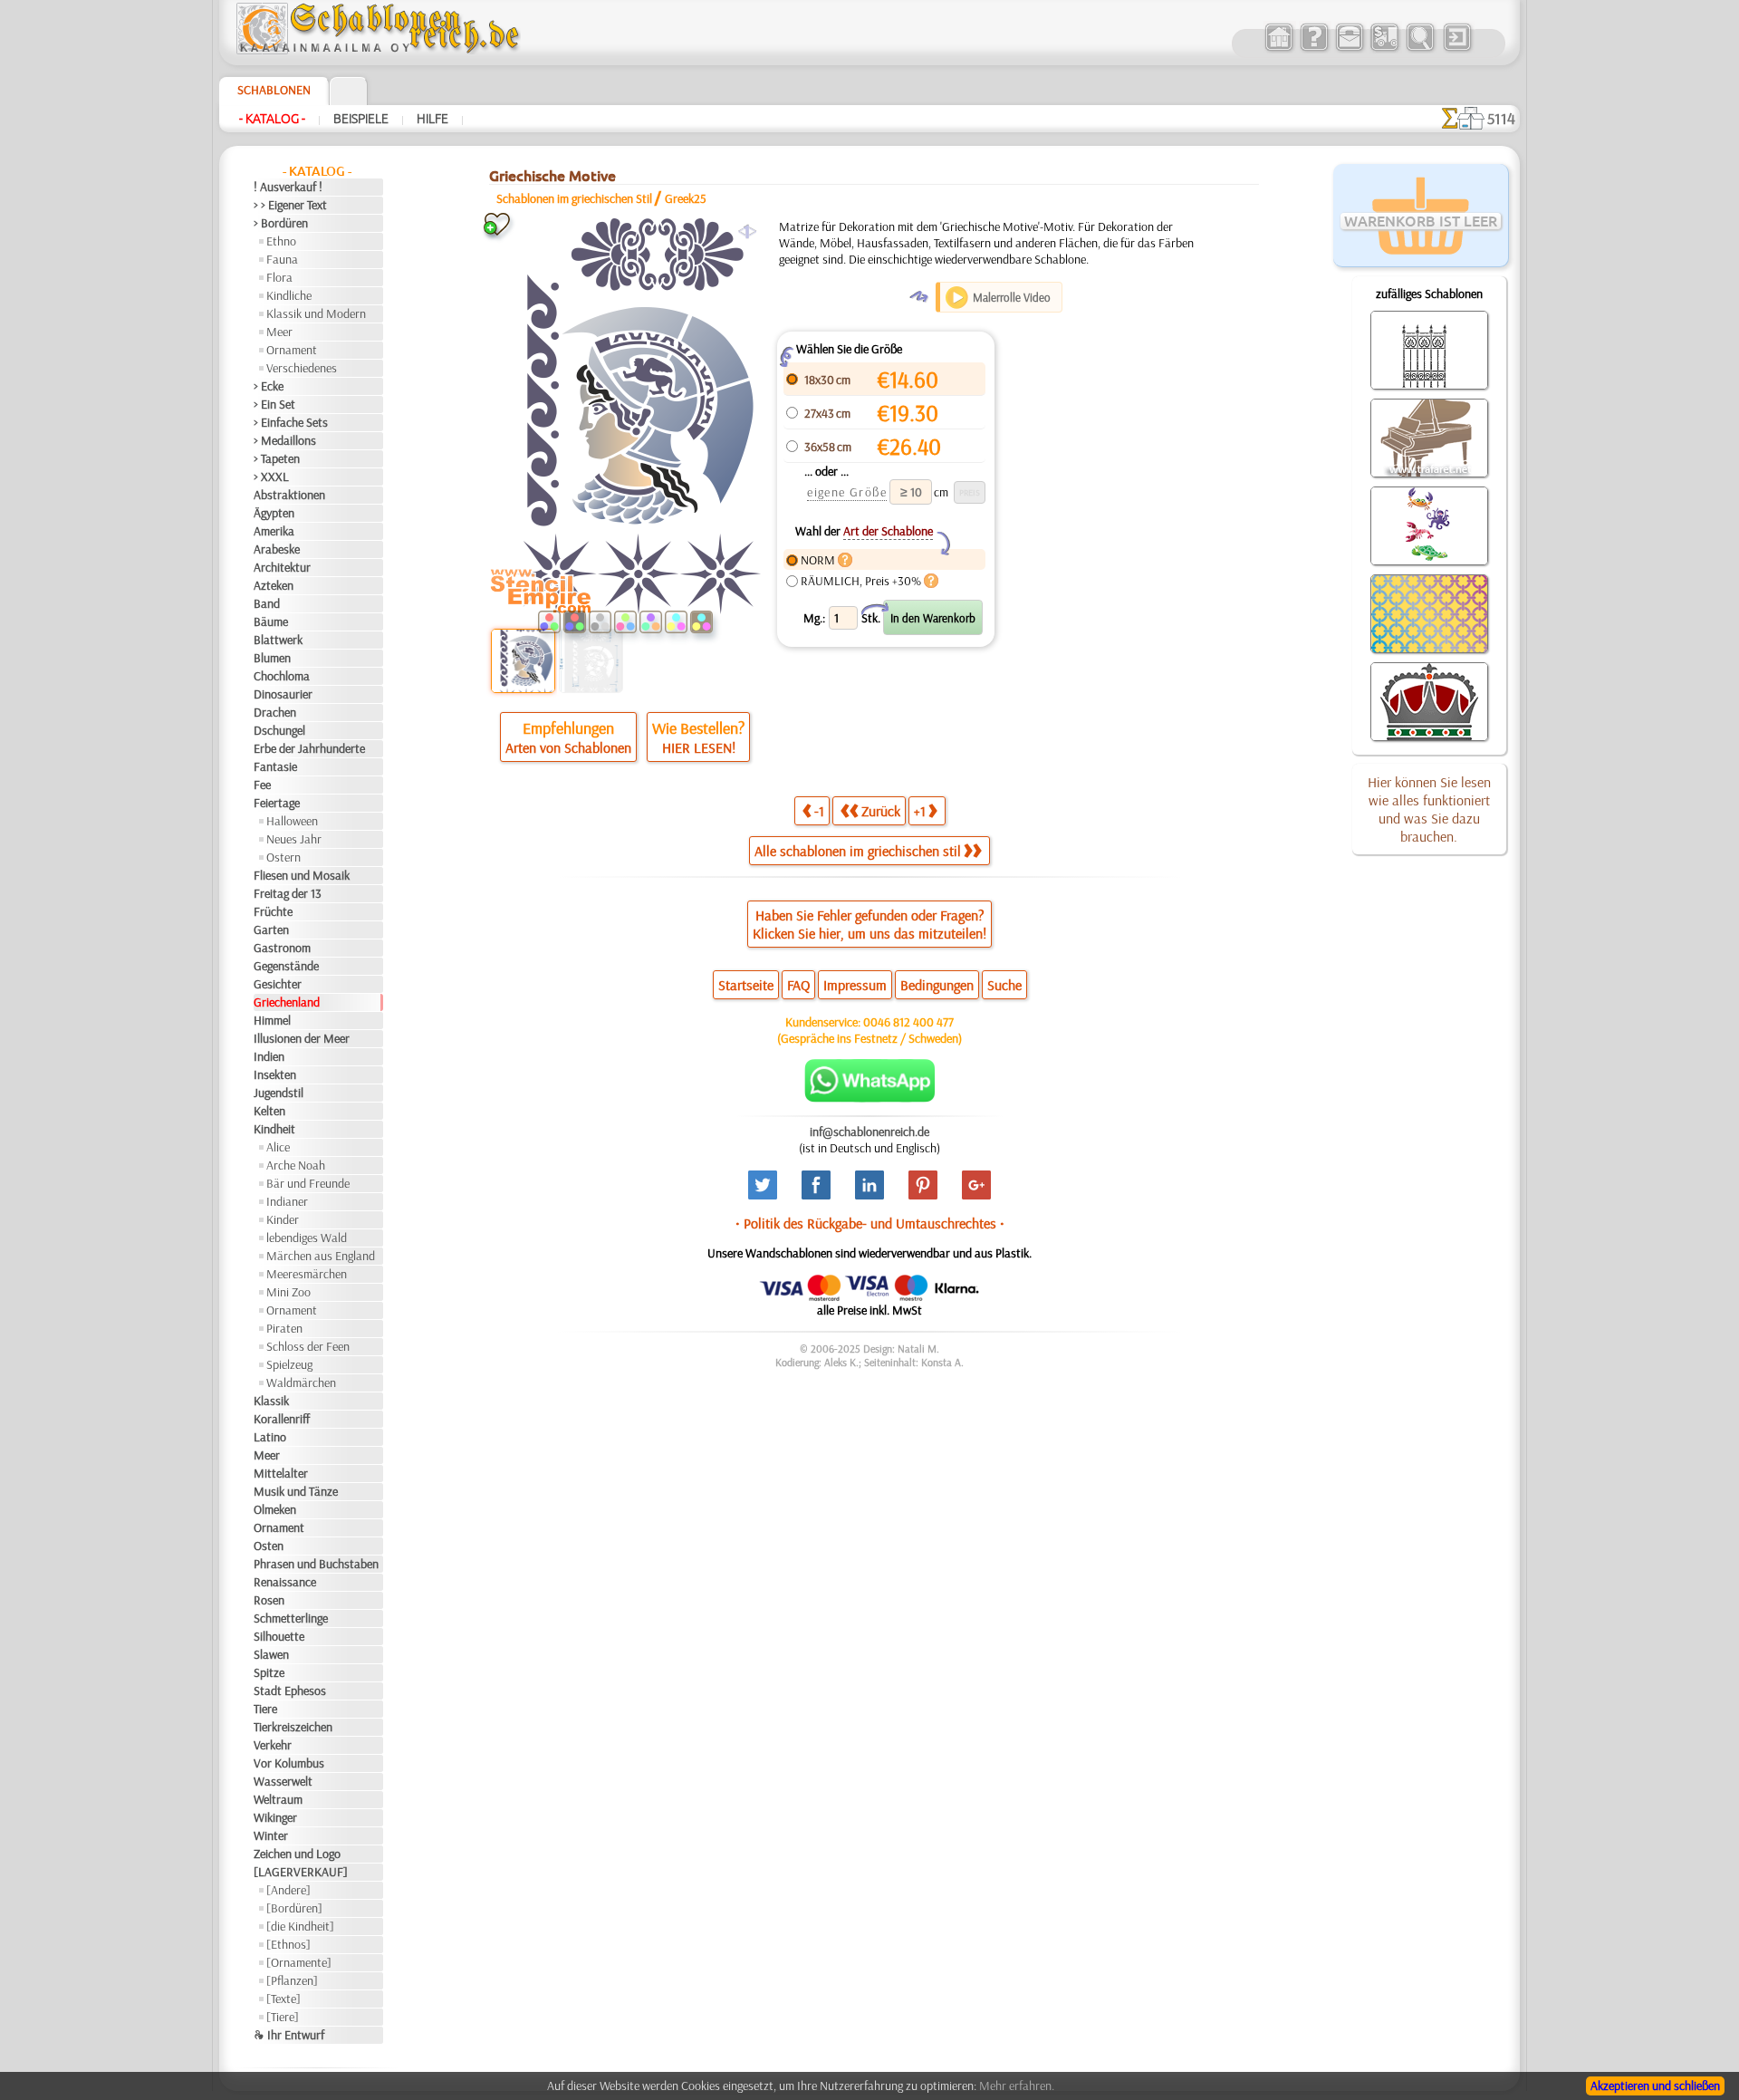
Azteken (274, 585)
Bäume (271, 621)
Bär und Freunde (308, 1183)
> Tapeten (277, 458)
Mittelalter (281, 1473)
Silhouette (279, 1636)
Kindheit (274, 1129)
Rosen (269, 1600)
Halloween (292, 821)
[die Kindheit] (300, 1926)
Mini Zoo (288, 1292)
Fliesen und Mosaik (302, 875)
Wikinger (275, 1817)
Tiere (265, 1709)
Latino (270, 1437)
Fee (262, 785)
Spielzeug (289, 1364)
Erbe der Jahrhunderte (309, 748)
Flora (279, 277)
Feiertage (277, 803)
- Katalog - (272, 119)
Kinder (283, 1219)
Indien (269, 1056)
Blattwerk (278, 640)
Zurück (881, 811)
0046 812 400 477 (908, 1022)
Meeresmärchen (307, 1274)
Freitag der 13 (288, 893)
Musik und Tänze (296, 1491)
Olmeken (275, 1509)
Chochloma (282, 676)
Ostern (283, 857)
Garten (271, 930)
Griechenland (287, 1002)
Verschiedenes (302, 368)
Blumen (272, 658)
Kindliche (289, 295)
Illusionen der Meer (302, 1038)
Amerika (274, 531)
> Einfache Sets (291, 422)
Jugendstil (279, 1093)
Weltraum (278, 1799)
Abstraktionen (289, 495)
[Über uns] (1314, 49)
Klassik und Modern (316, 313)
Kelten (269, 1111)
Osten (269, 1546)
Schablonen (274, 90)
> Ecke (269, 386)
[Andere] (288, 1890)
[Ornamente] (299, 1962)
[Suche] (1420, 49)
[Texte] (283, 1999)
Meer (279, 332)
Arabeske (277, 549)
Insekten (275, 1074)
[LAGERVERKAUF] (301, 1872)
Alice (278, 1147)
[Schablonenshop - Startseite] (377, 50)
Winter (271, 1835)
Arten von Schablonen (568, 747)
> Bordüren (281, 223)
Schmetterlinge (291, 1618)
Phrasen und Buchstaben (316, 1564)
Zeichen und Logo (297, 1854)
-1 (819, 811)
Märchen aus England (321, 1256)
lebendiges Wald (307, 1238)
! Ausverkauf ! (288, 187)
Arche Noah (296, 1165)
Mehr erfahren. (1017, 2086)
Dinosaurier (283, 694)
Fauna (282, 259)
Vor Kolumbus (289, 1763)
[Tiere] (283, 2017)
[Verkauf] (1278, 49)
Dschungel (279, 730)
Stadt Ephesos (290, 1691)
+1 (920, 811)
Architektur (282, 567)
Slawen (271, 1654)
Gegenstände (286, 966)
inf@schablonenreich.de (869, 1132)
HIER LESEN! (699, 747)
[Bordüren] (294, 1908)
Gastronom (282, 948)
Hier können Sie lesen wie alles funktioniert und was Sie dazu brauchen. (1429, 809)
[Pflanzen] (292, 1980)
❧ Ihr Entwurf (289, 2035)
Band (267, 603)
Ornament (292, 350)
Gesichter (278, 984)
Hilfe (432, 119)
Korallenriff (282, 1419)
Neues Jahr (294, 839)
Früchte (273, 911)
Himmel (272, 1020)
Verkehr (273, 1745)
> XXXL (271, 477)
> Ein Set (274, 404)
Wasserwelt (283, 1781)
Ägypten (274, 513)
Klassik (271, 1401)
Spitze (269, 1672)
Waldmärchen (301, 1382)
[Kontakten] (1349, 49)
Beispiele (361, 119)
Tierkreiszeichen (293, 1727)
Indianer (287, 1201)
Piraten (284, 1328)
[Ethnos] (288, 1944)
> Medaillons (285, 440)
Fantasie (275, 766)
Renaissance (285, 1582)
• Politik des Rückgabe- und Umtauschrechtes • (870, 1223)
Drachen (275, 712)
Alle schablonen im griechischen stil (858, 851)
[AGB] (1384, 49)
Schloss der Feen (308, 1346)
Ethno (281, 241)
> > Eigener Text (290, 205)
